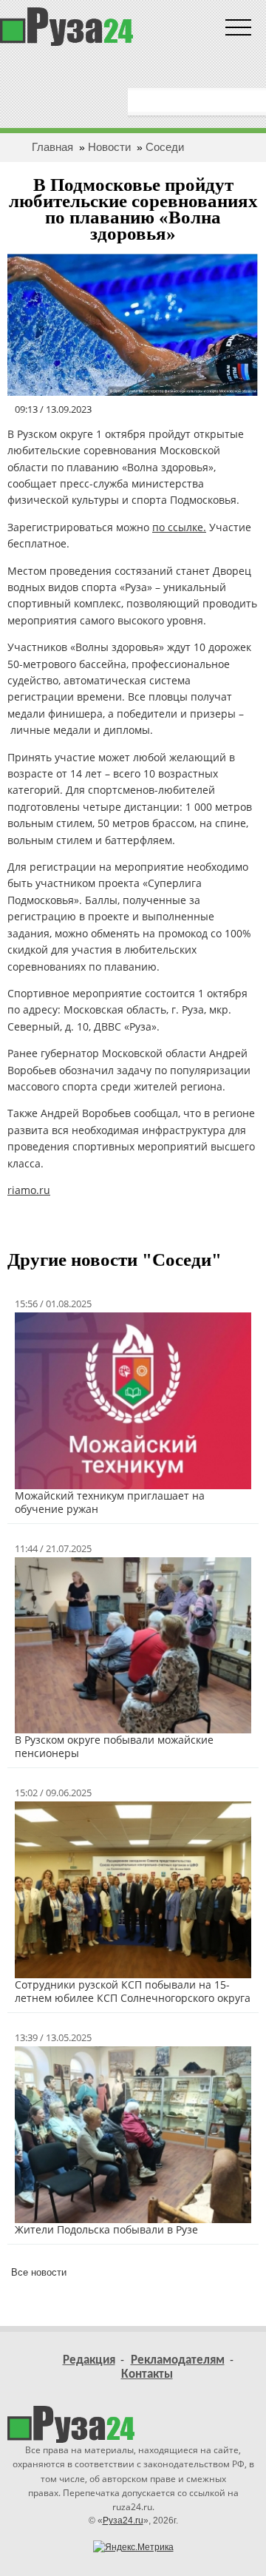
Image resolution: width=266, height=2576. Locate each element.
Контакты (147, 2374)
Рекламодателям (178, 2360)
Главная (52, 147)
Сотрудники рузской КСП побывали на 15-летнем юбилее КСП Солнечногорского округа (133, 1991)
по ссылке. (179, 527)
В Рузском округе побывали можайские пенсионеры (114, 1746)
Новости (109, 147)
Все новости (39, 2272)
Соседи (165, 147)
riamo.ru (29, 1190)
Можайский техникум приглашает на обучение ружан (110, 1502)
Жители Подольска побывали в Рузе (106, 2229)
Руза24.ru (123, 2521)
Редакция (89, 2360)
